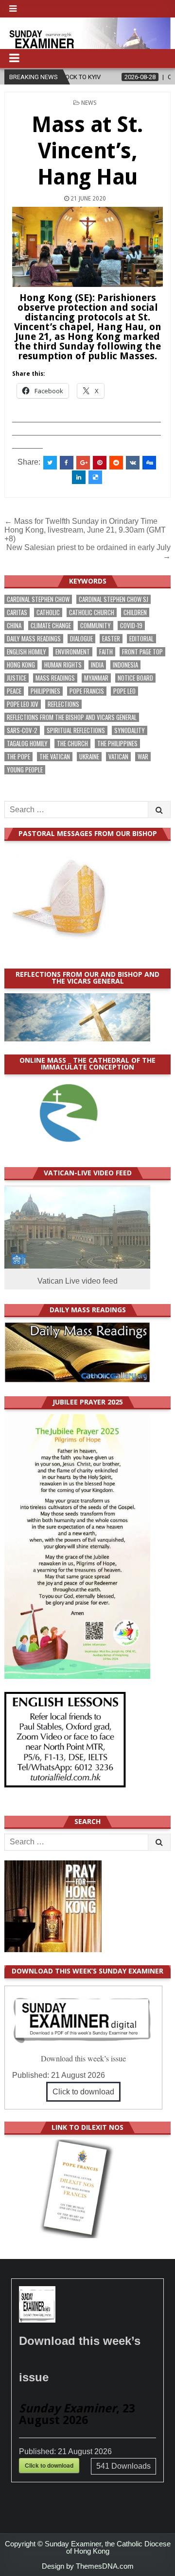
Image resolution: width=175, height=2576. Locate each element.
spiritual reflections (76, 730)
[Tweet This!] (50, 463)
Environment (73, 652)
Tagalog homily (27, 744)
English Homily (26, 652)
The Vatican (55, 757)
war (143, 757)
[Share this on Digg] (149, 463)
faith (106, 652)
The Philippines (117, 744)
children (135, 612)
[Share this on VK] (133, 463)
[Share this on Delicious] (95, 477)
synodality (130, 730)
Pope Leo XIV (23, 704)
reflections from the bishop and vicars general (72, 717)
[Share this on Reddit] (116, 463)
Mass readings (55, 678)
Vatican (118, 757)
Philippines (45, 691)
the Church (72, 744)
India (97, 665)
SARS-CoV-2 (22, 730)
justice (17, 678)
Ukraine (89, 757)
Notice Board (135, 678)
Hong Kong (21, 665)
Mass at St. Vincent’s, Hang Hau (87, 151)
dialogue (81, 639)
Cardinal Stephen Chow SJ (114, 599)
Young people (25, 770)
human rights (63, 665)
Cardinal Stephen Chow (38, 599)
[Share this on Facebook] (67, 463)
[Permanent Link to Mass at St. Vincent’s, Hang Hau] (87, 247)
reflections (63, 704)
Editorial (141, 639)
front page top (142, 652)
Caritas (17, 612)
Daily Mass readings (34, 639)
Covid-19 (131, 626)
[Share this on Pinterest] (100, 463)
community (96, 626)
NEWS (89, 103)
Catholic (48, 612)
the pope (18, 757)
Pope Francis (87, 691)
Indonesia (125, 665)
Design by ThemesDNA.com (88, 2566)
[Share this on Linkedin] (79, 477)
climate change (51, 626)
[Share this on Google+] (83, 463)
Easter (111, 639)
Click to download (83, 2092)
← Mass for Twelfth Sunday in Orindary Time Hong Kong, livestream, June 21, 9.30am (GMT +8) (85, 530)
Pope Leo (124, 691)
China (14, 626)
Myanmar (96, 678)
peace (14, 691)
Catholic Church (92, 612)
